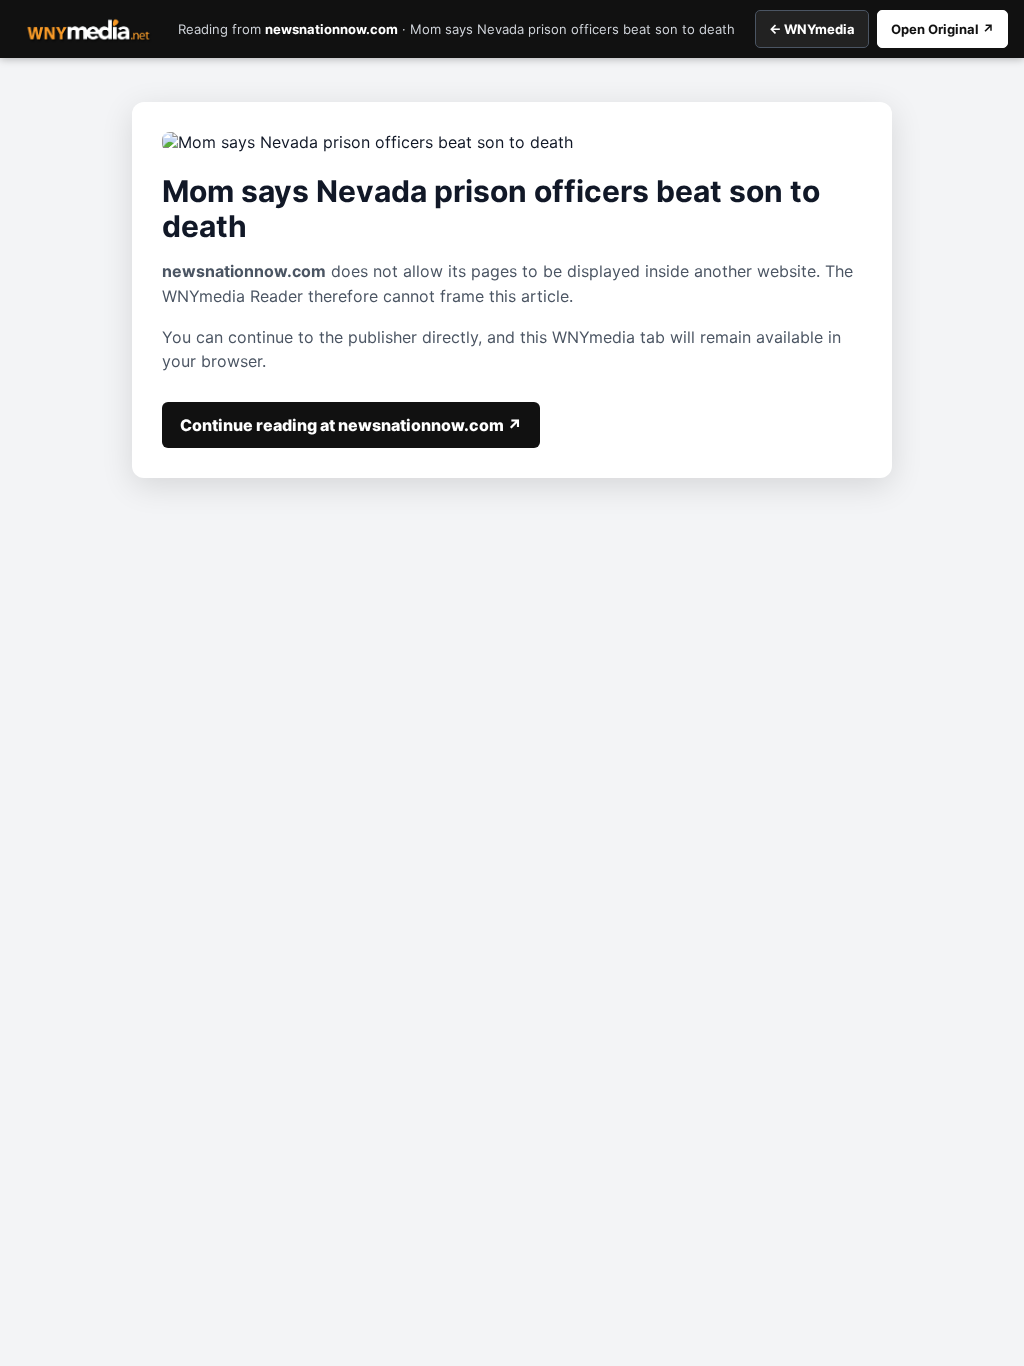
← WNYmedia (812, 29)
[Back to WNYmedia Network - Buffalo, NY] (88, 29)
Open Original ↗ (942, 29)
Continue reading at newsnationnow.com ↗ (351, 425)
